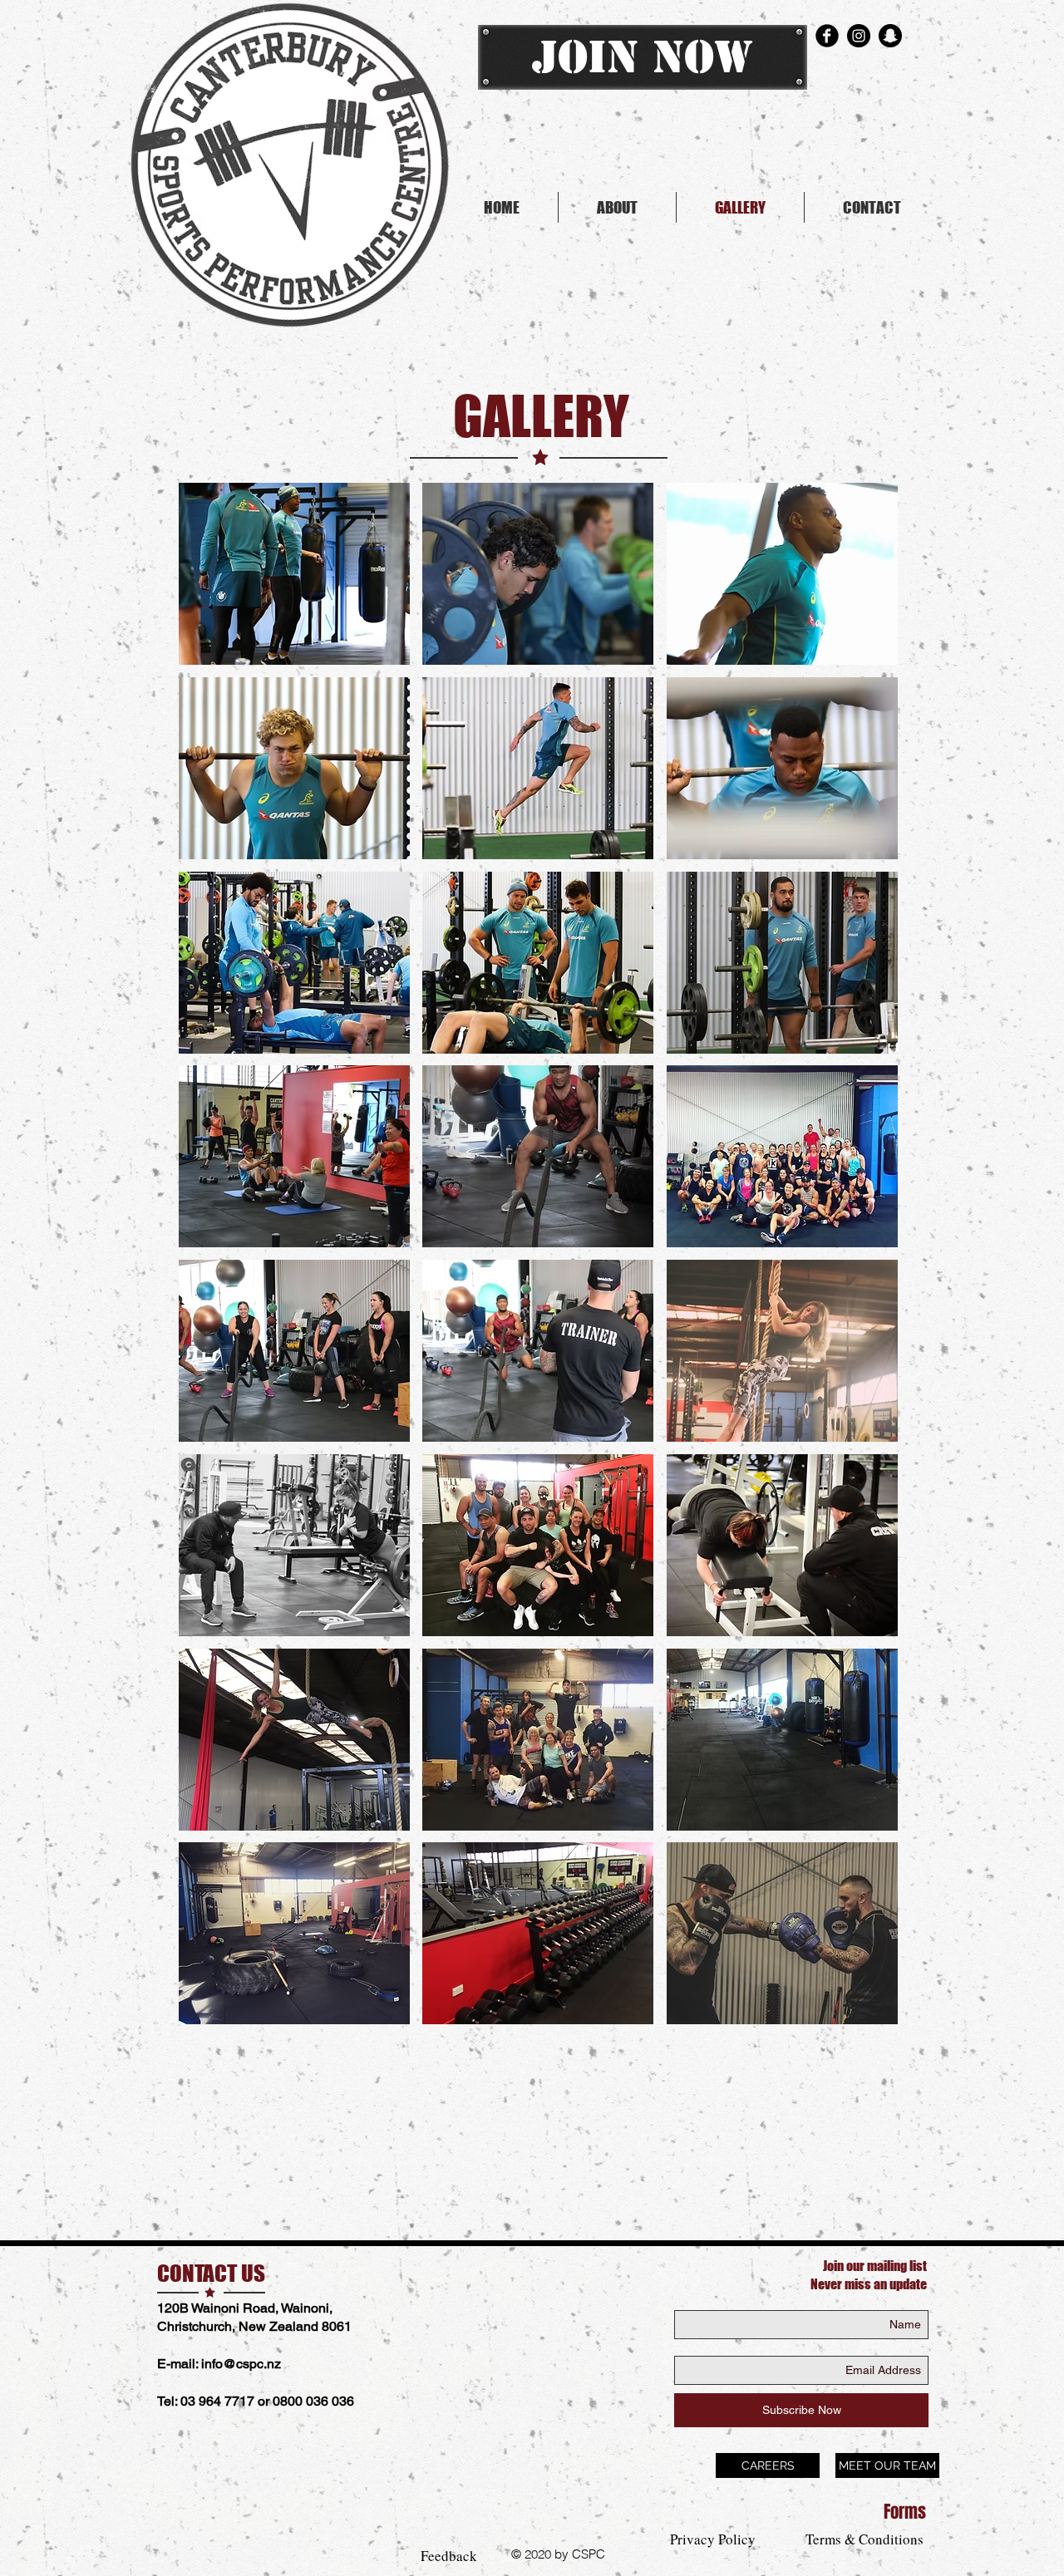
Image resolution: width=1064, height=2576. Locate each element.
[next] (867, 1263)
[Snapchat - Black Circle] (890, 36)
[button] (294, 574)
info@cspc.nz (241, 2364)
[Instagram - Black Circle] (859, 36)
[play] (862, 2010)
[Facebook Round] (827, 36)
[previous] (209, 1263)
